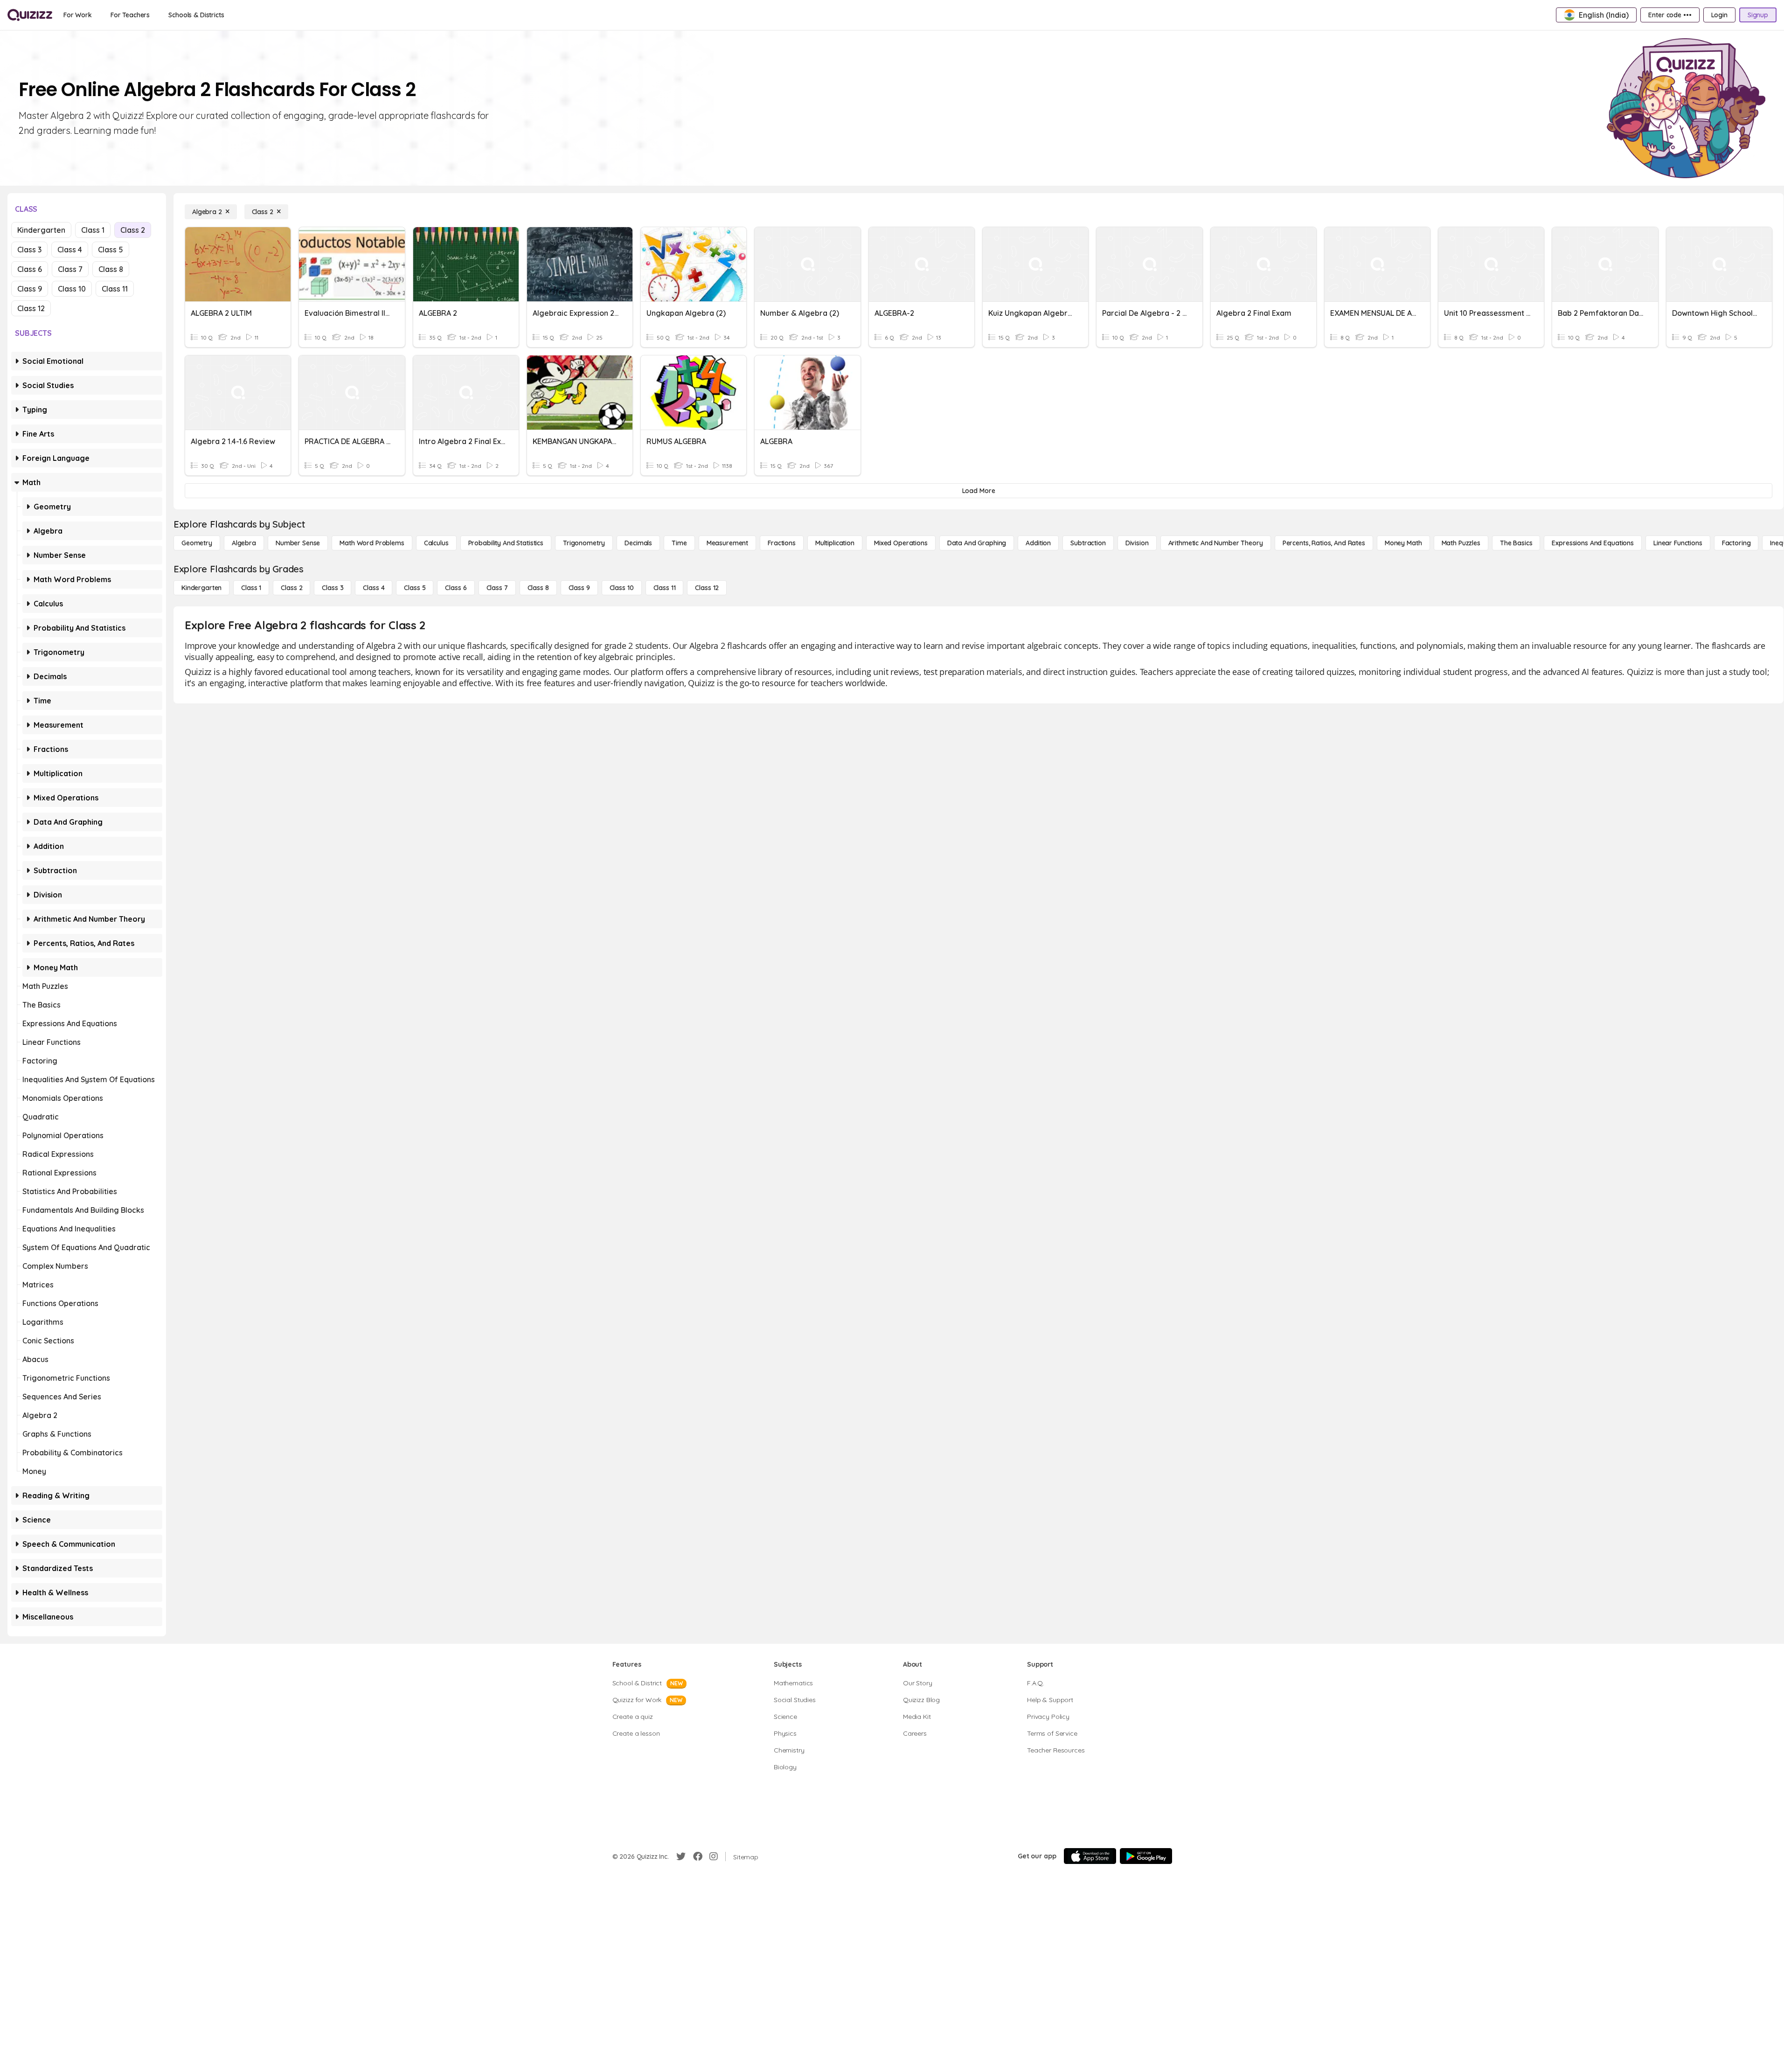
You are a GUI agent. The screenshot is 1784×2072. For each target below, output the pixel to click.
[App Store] (1090, 1856)
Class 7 (70, 269)
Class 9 (30, 289)
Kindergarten (41, 230)
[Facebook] (698, 1856)
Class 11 (115, 289)
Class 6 (30, 269)
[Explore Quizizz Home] (30, 15)
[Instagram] (714, 1856)
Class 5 (111, 250)
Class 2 (133, 230)
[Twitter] (681, 1856)
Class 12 (31, 308)
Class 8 (111, 269)
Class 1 (93, 230)
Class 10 (72, 289)
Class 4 (70, 250)
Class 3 (29, 250)
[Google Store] (1146, 1856)
